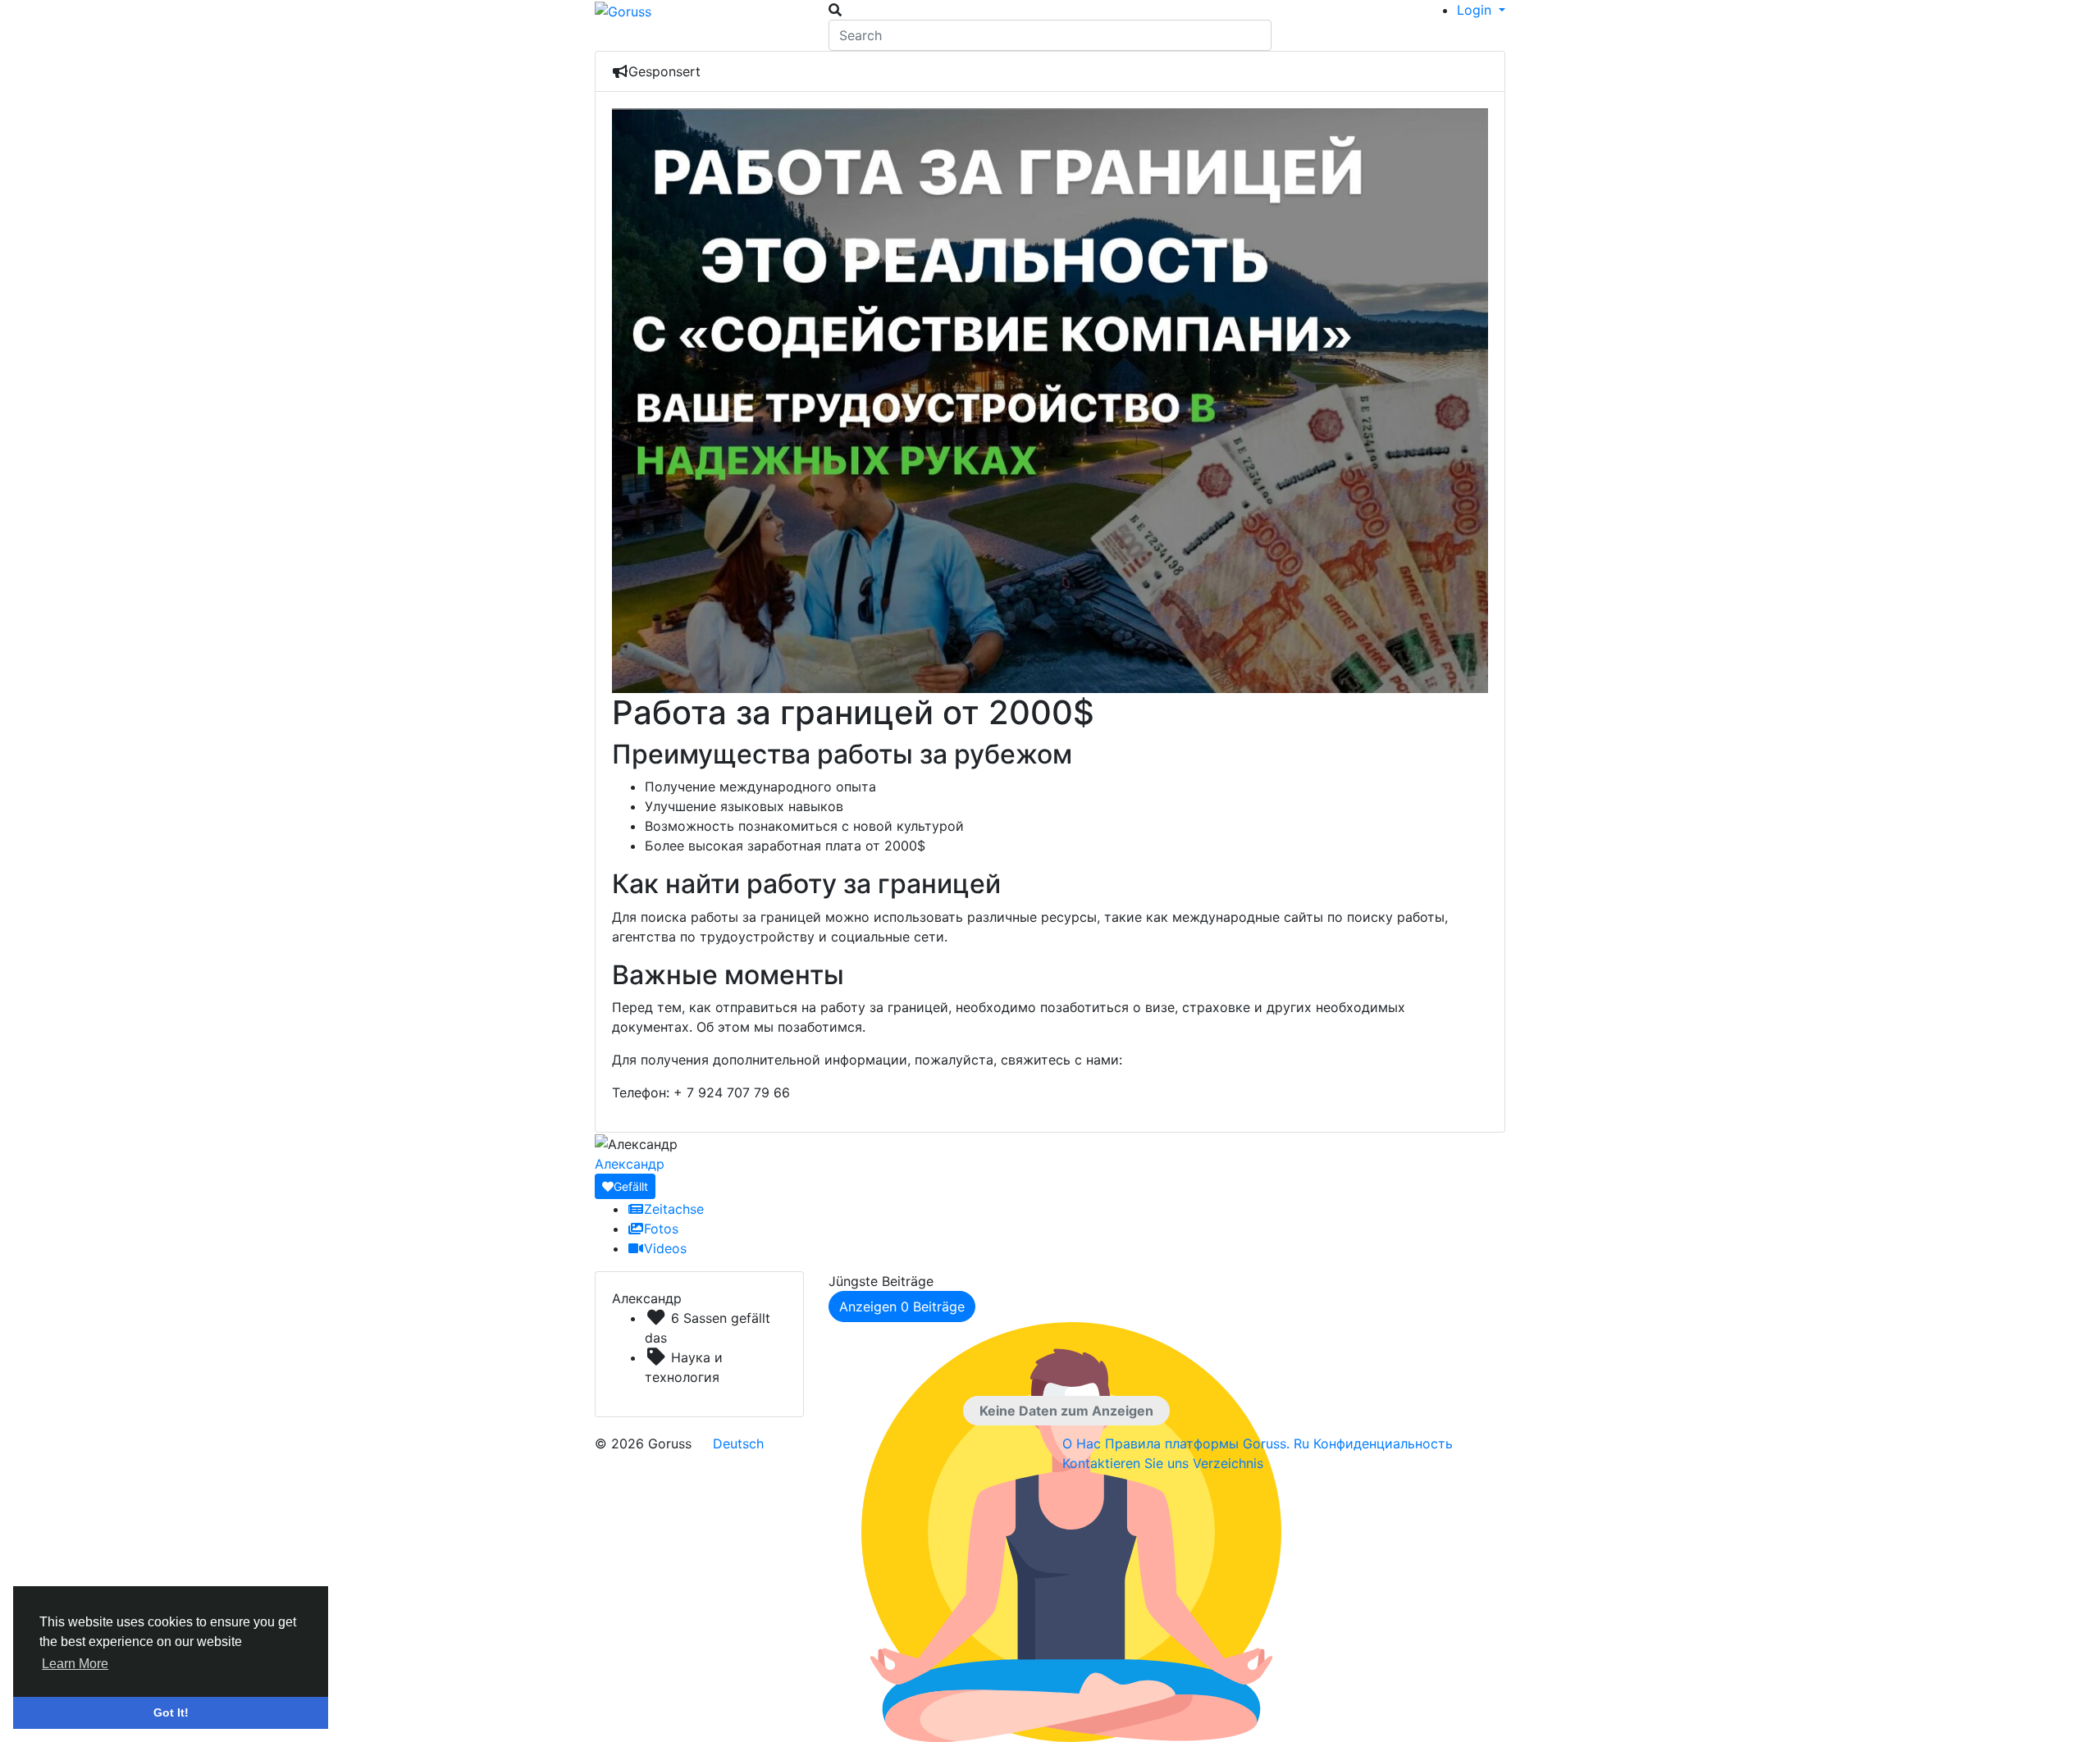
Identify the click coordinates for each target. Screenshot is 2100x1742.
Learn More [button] (75, 1664)
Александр (630, 1164)
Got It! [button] (171, 1712)
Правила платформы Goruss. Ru (1209, 1443)
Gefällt (631, 1186)
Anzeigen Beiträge (902, 1306)
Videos (665, 1248)
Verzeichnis (1228, 1463)
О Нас (1084, 1443)
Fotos (661, 1229)
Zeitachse (674, 1209)
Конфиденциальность (1383, 1443)
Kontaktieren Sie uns (1128, 1463)
